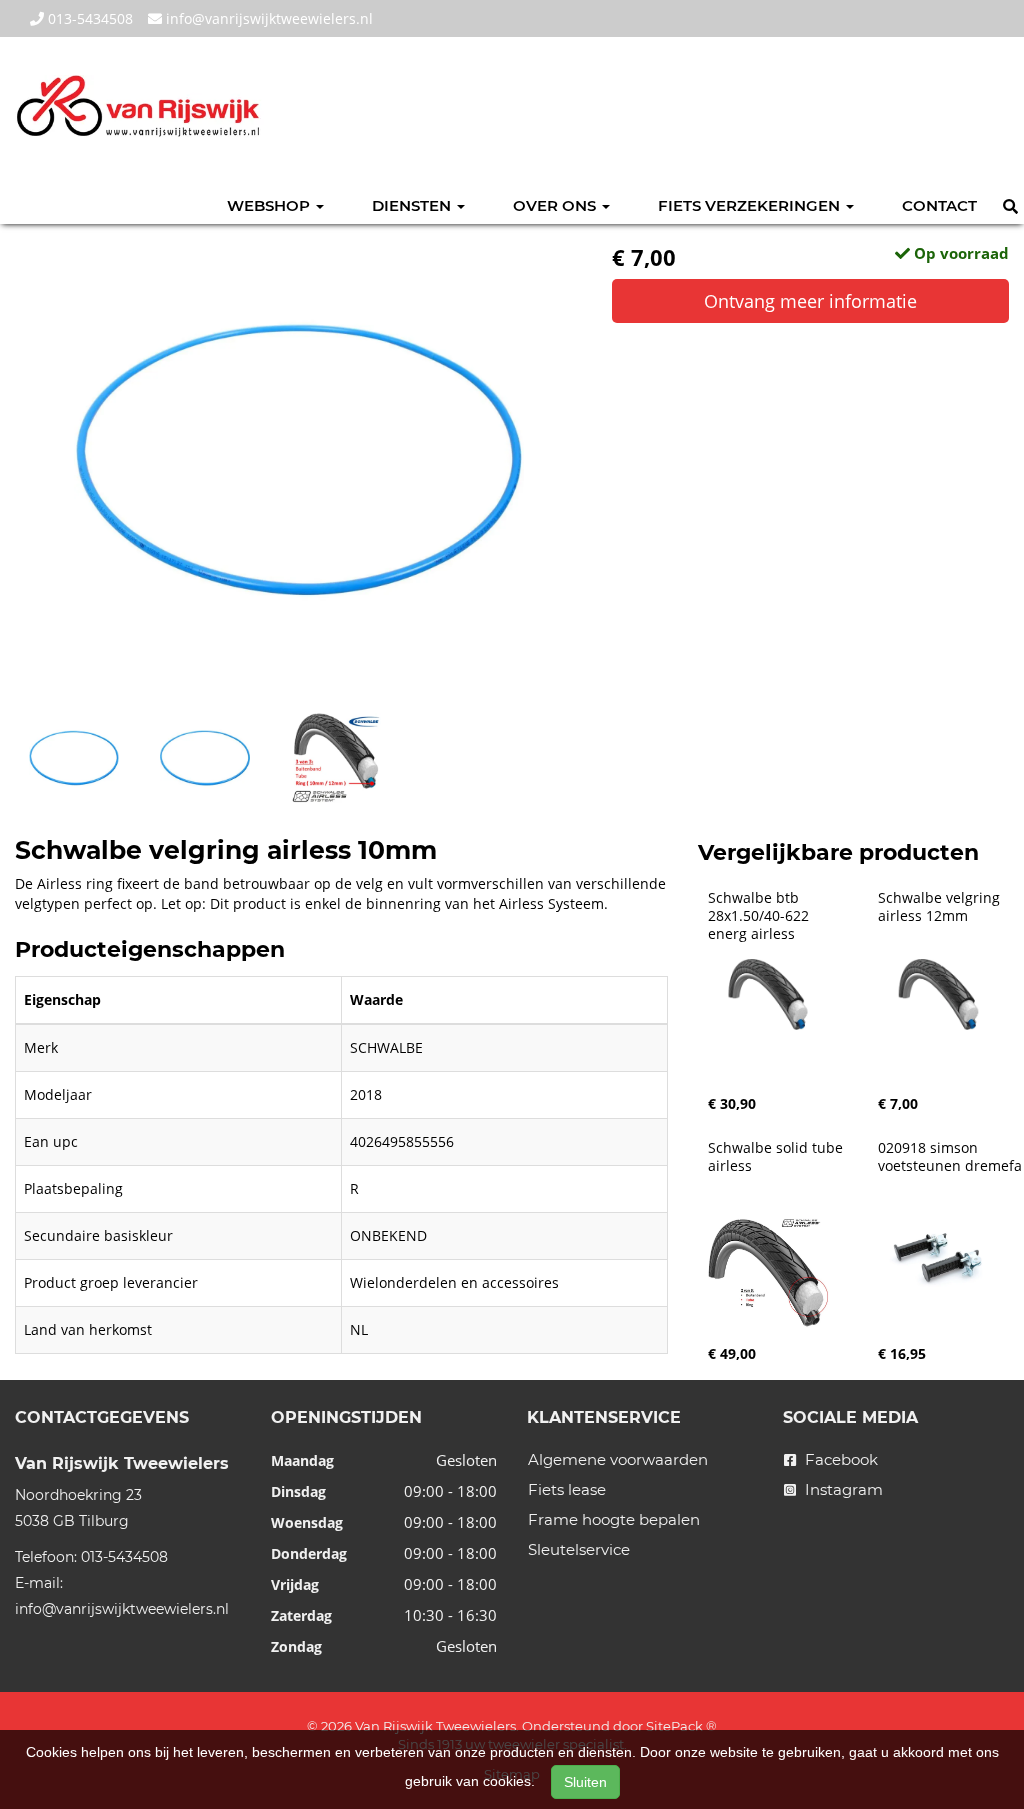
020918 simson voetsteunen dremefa (950, 1157)
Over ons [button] (556, 205)
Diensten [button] (413, 205)
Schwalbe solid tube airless (777, 1157)
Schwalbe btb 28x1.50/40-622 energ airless (760, 916)
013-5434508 (88, 18)
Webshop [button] (270, 205)
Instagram (842, 1489)
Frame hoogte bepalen (614, 1519)
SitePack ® (681, 1726)
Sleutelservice (579, 1549)
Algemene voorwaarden (618, 1459)
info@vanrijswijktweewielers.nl (267, 18)
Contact (939, 205)
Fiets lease (567, 1489)
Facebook (839, 1459)
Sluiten (585, 1782)
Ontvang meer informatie (810, 301)
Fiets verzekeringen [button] (751, 205)
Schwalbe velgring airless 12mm (941, 907)
